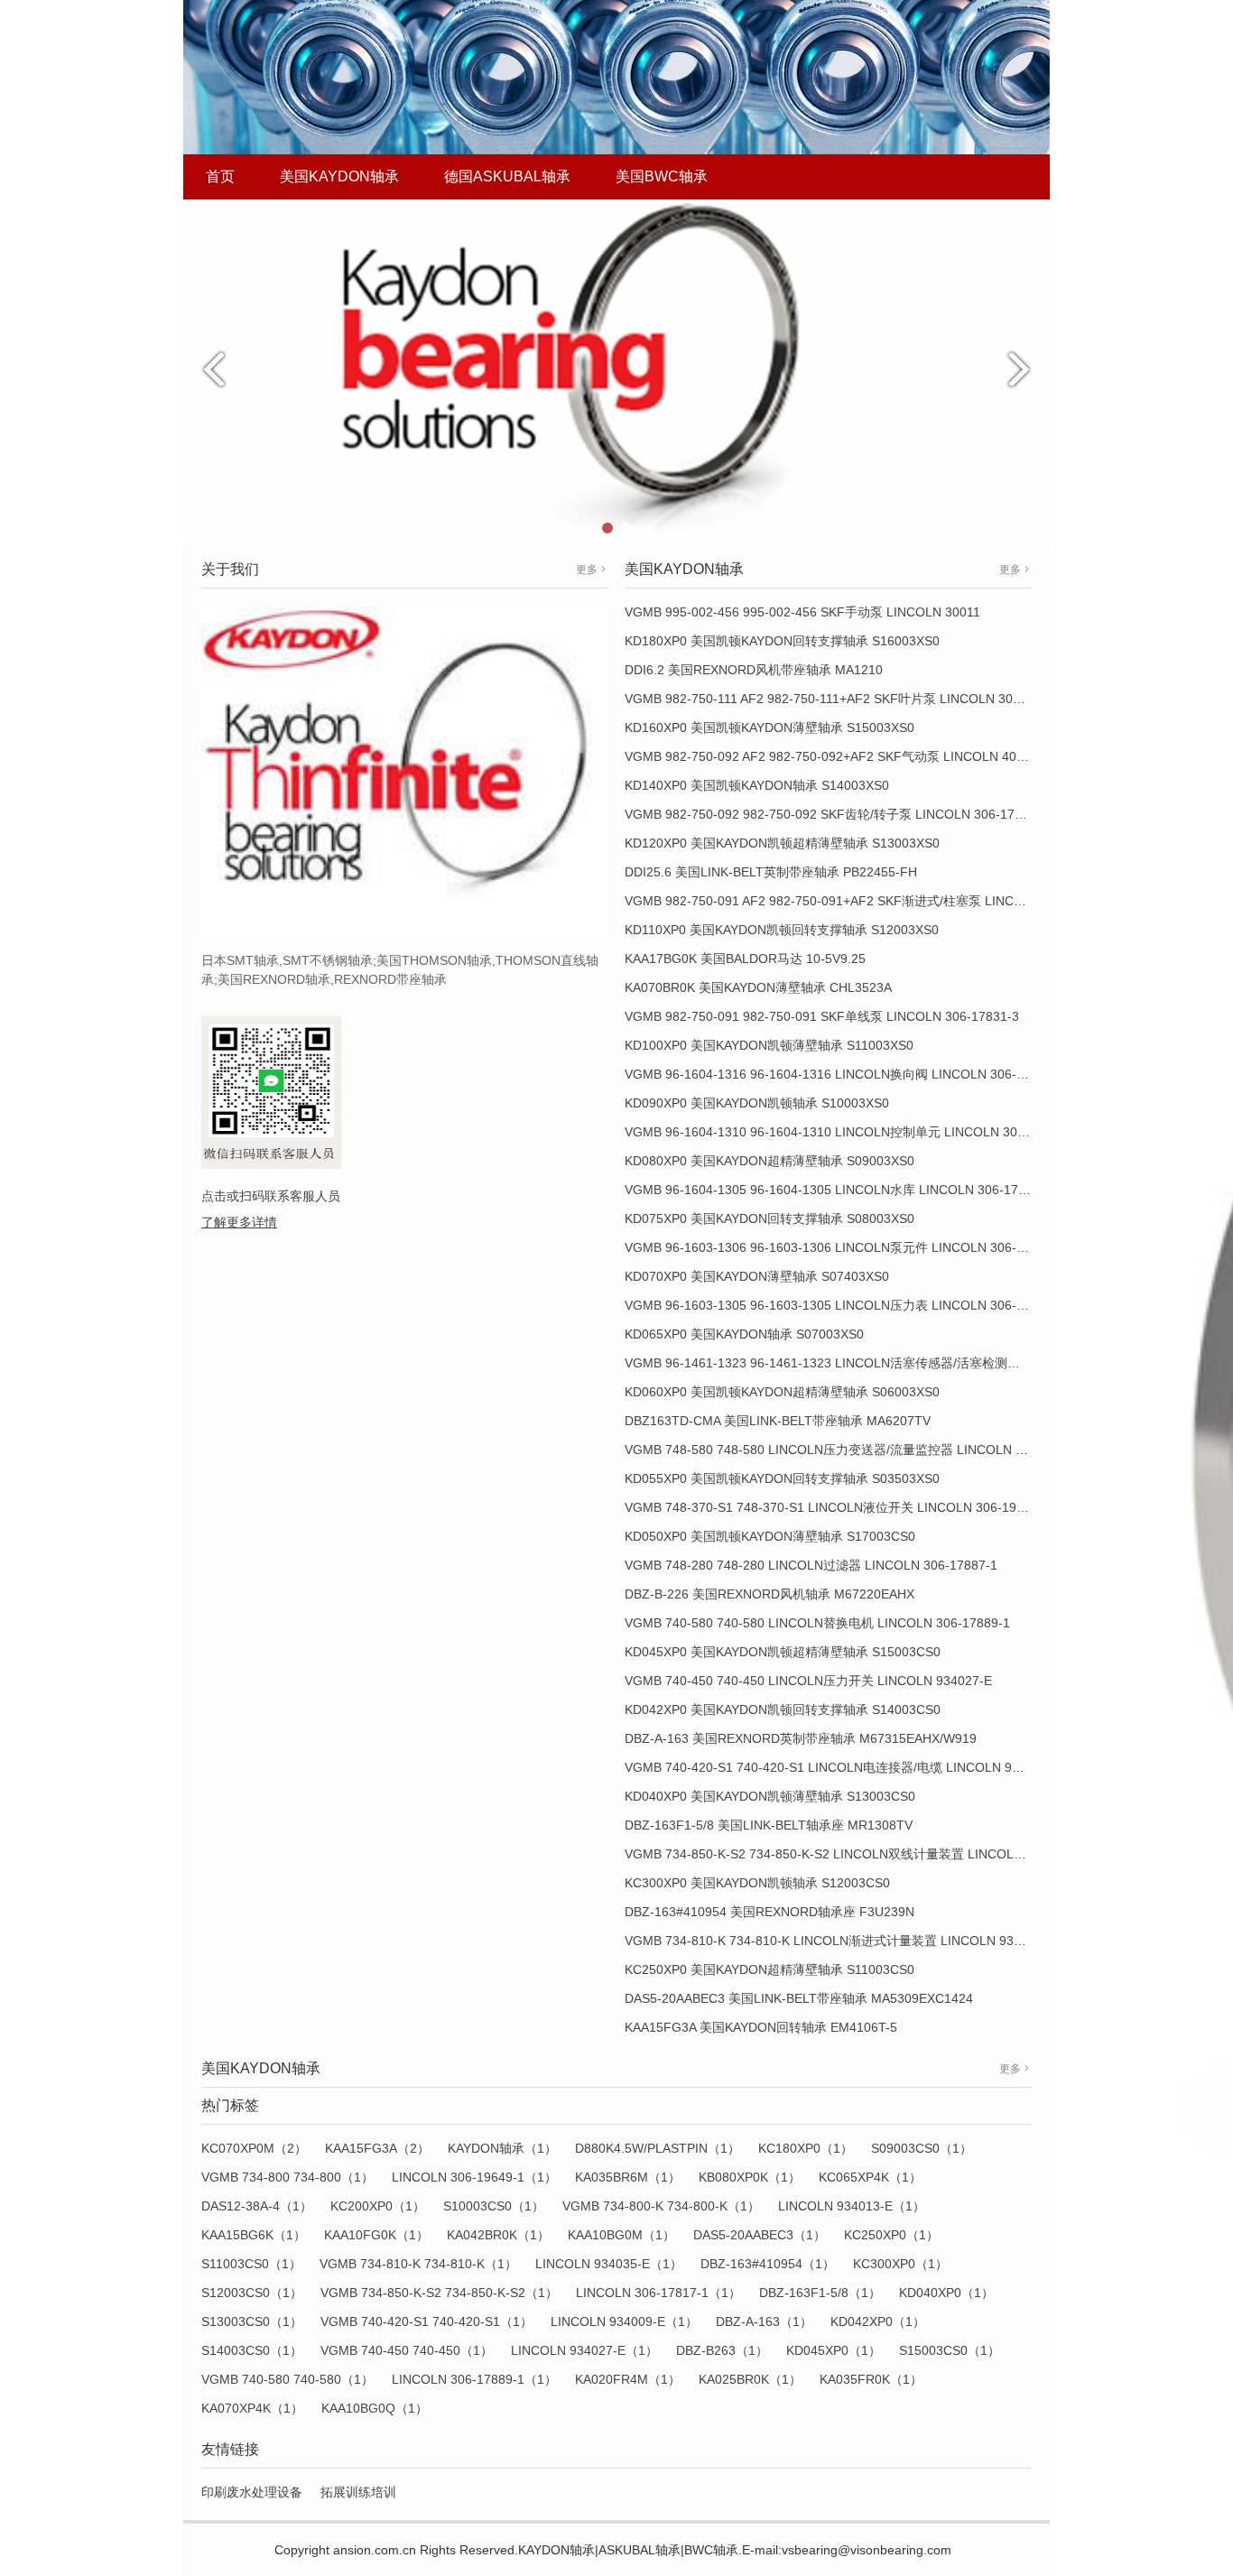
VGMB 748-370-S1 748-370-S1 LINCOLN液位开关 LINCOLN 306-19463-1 (837, 1507)
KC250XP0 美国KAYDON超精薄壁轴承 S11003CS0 (769, 1969)
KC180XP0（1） (806, 2148)
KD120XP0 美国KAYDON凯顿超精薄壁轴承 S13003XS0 (782, 843)
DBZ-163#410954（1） (768, 2264)
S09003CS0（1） (922, 2148)
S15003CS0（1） (950, 2350)
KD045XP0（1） (834, 2350)
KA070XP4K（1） (252, 2408)
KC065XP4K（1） (870, 2177)
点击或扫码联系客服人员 (271, 1196)
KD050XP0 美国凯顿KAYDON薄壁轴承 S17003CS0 (770, 1536)
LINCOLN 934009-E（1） (624, 2321)
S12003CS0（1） (252, 2293)
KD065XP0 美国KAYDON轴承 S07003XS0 (744, 1334)
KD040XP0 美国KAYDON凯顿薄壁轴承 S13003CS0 (770, 1796)
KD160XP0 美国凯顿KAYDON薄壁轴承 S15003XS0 (769, 727)
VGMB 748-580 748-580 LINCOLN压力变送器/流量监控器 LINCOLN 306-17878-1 (857, 1450)
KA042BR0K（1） (498, 2235)
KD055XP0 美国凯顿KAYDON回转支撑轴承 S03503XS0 (782, 1478)
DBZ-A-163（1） (764, 2321)
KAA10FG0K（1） (376, 2235)
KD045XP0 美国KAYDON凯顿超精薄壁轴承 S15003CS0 (783, 1652)
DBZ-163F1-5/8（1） (820, 2293)
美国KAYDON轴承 (339, 176)
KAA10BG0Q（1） (375, 2408)
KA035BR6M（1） (628, 2177)
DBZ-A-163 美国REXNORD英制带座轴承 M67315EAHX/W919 (801, 1738)
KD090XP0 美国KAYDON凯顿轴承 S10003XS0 (757, 1103)
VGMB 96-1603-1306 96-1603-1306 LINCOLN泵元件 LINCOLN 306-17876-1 (844, 1247)
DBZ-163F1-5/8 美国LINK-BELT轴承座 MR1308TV (769, 1825)
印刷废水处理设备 (252, 2492)
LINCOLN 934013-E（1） (852, 2206)
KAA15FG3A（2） (377, 2148)
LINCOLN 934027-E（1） (584, 2350)
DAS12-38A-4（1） (257, 2206)
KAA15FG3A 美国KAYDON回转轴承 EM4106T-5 (761, 2027)
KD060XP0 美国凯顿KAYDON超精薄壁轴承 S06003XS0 (782, 1392)
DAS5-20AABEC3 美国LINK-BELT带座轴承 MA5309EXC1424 (799, 1998)
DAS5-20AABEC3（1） (760, 2235)
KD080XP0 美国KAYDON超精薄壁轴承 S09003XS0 (769, 1161)
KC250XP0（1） (891, 2235)
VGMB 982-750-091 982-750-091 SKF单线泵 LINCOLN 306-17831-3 (822, 1016)
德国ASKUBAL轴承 (507, 176)
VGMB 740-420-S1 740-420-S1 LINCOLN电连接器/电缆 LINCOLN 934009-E (843, 1767)
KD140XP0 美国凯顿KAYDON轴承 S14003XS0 (757, 785)
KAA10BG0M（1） (621, 2235)
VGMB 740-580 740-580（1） (287, 2379)
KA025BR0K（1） (750, 2379)
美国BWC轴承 (662, 176)
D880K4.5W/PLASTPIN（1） (658, 2148)
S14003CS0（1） (252, 2350)
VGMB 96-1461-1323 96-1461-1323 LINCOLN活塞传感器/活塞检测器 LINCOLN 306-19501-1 (890, 1363)
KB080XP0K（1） (750, 2177)
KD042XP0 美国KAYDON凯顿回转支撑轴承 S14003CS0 (783, 1710)
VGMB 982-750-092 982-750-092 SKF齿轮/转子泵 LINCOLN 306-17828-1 (836, 814)
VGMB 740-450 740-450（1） (407, 2350)
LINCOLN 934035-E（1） (609, 2264)
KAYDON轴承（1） (502, 2148)
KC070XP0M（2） (254, 2148)
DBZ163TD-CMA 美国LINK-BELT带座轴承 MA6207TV (778, 1421)
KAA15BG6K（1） (254, 2235)
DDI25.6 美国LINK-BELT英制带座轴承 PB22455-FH (771, 872)
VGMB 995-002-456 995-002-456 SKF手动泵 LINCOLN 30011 (802, 612)
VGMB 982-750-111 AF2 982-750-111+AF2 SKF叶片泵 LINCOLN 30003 (830, 699)
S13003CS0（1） (252, 2321)
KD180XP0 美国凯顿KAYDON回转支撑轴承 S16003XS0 (782, 641)
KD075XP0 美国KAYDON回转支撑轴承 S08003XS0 (769, 1219)
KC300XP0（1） (900, 2264)
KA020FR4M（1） (628, 2379)
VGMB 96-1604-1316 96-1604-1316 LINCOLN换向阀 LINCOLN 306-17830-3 (844, 1074)
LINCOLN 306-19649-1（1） (474, 2177)
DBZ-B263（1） (722, 2350)
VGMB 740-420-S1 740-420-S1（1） (426, 2321)
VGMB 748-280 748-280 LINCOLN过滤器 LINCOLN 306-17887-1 (811, 1565)
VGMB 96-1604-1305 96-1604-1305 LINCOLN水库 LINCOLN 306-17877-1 (838, 1190)
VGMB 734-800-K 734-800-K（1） (661, 2206)
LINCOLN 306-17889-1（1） (474, 2379)
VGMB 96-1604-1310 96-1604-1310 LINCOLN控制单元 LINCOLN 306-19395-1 (851, 1132)
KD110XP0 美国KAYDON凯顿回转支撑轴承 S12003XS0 (782, 930)
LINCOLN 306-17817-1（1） (658, 2293)
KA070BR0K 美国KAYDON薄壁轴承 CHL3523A (758, 987)
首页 (220, 176)
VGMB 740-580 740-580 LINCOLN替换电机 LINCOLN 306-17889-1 (817, 1623)
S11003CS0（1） (251, 2264)
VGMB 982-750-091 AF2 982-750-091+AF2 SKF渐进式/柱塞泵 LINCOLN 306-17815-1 (871, 901)
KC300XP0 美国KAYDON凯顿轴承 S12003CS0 (757, 1883)
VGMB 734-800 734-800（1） (287, 2177)
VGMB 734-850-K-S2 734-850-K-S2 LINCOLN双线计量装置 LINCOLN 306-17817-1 (862, 1854)
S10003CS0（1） (494, 2206)
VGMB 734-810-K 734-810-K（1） (418, 2264)
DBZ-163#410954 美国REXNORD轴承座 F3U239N (769, 1912)
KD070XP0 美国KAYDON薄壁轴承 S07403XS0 (757, 1276)
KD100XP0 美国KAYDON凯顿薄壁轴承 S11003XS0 (769, 1045)
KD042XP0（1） (878, 2321)
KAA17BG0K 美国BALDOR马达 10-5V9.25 (745, 959)
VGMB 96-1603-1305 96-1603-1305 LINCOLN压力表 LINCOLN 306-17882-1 (844, 1305)
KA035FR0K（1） (871, 2379)
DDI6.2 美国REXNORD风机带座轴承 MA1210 (754, 670)
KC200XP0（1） (378, 2206)
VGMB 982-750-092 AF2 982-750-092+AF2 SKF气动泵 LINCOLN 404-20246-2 (850, 756)
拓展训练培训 (358, 2492)
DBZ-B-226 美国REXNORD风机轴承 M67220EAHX (769, 1594)
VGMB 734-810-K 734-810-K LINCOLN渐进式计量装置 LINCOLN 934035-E (840, 1941)
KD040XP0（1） (946, 2293)
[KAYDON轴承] (616, 370)
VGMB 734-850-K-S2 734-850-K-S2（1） (439, 2293)
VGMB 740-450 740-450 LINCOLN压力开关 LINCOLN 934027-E (808, 1681)
